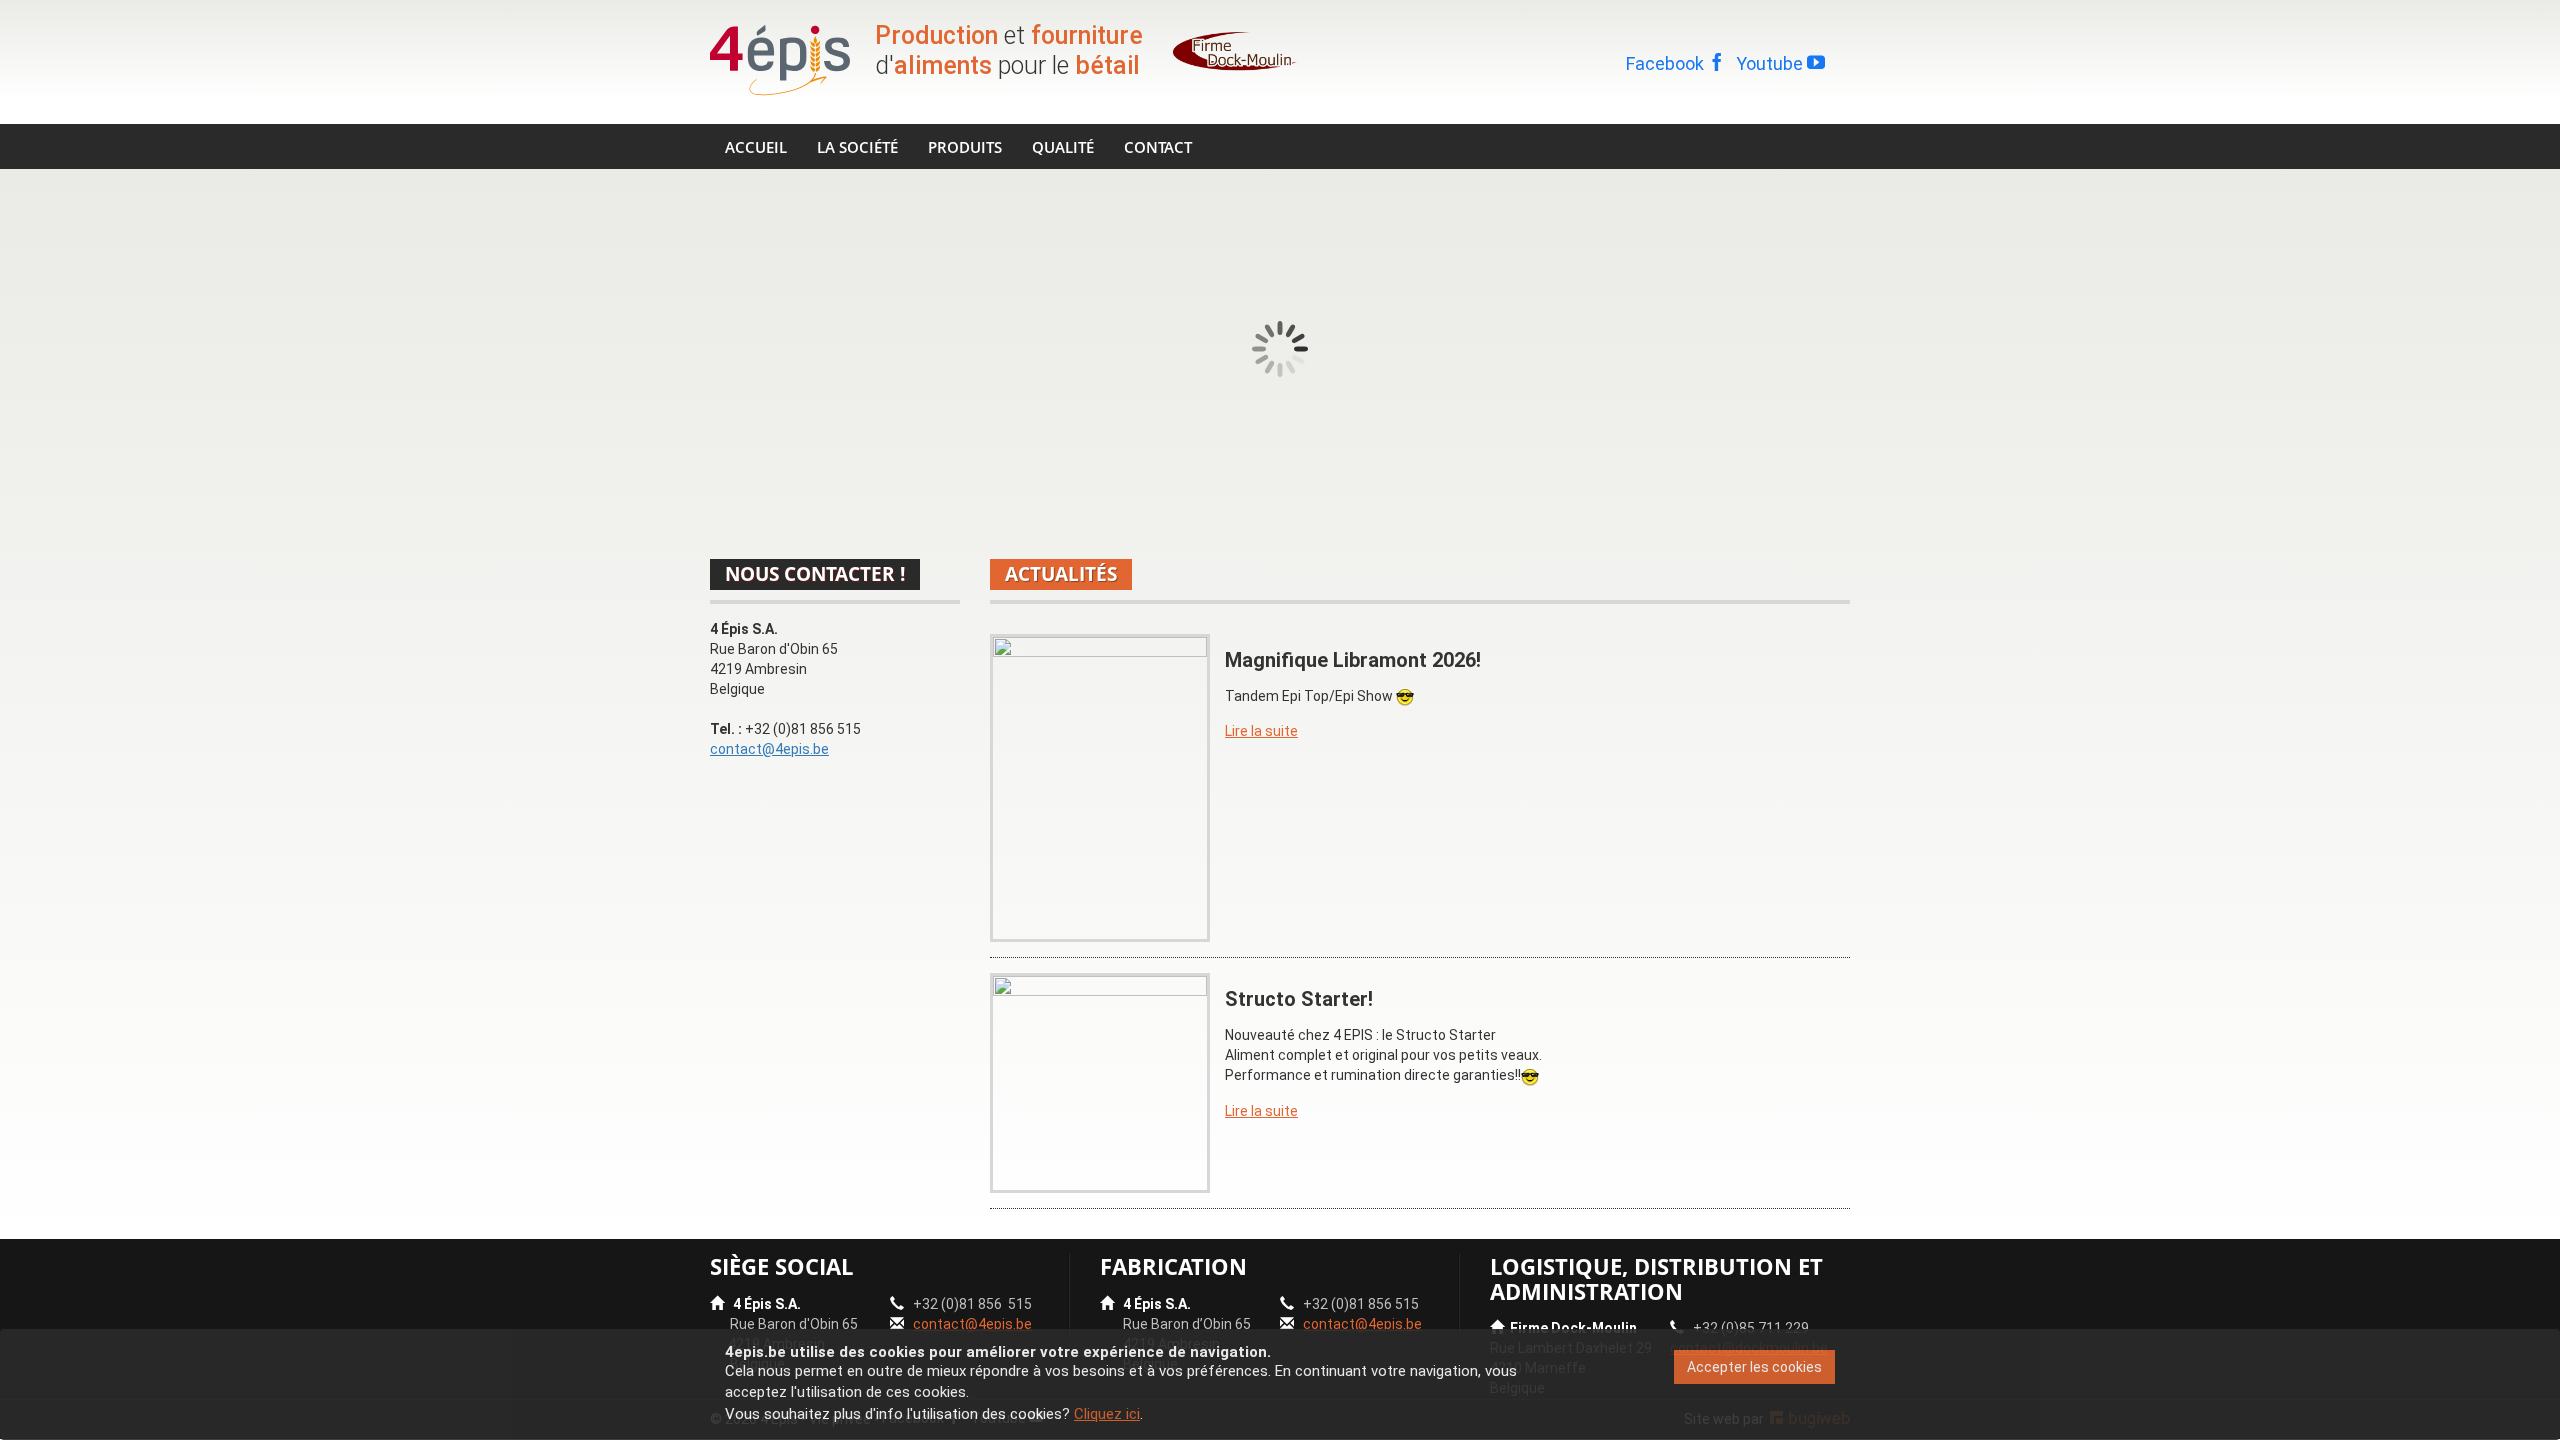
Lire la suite (1261, 731)
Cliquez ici (1107, 1414)
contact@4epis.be (769, 749)
